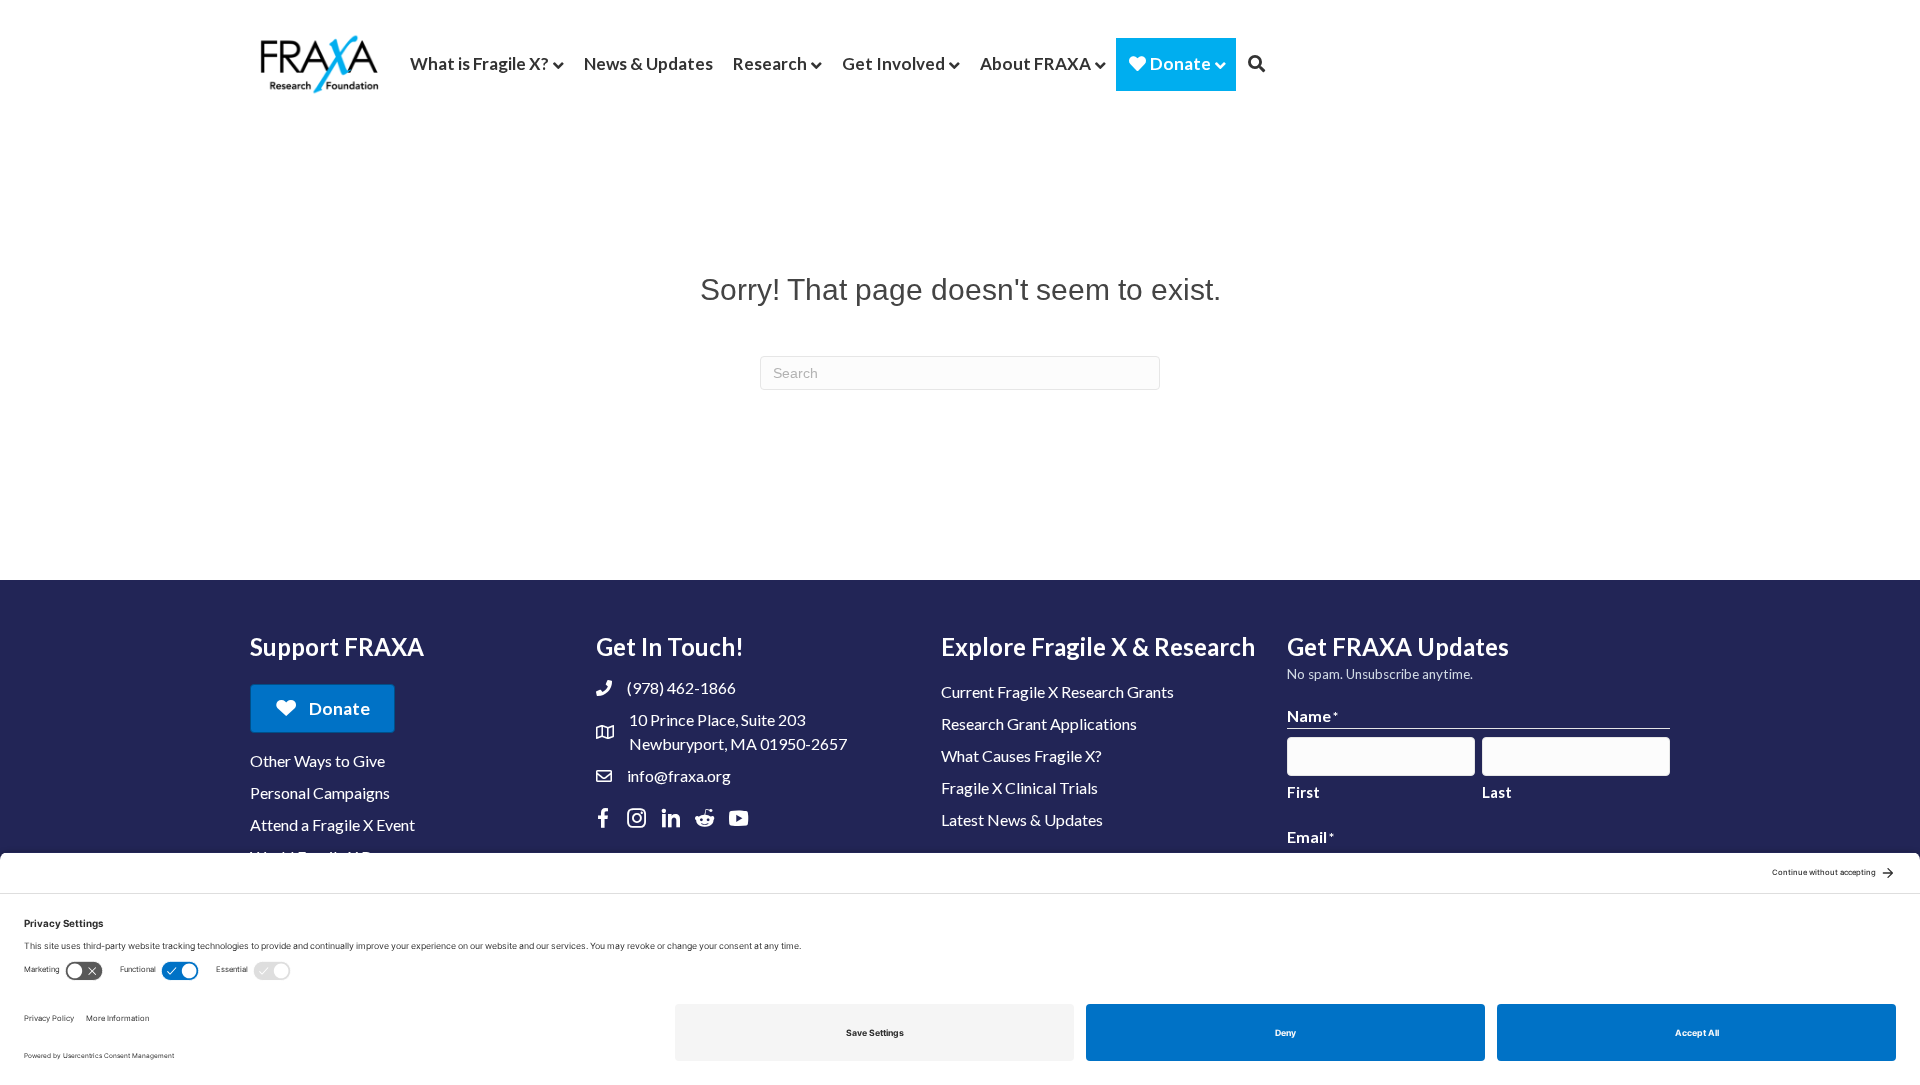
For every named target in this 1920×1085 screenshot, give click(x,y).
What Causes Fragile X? (1021, 755)
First (1303, 792)
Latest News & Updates (1022, 819)
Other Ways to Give (317, 760)
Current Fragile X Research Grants (1057, 691)
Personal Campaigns (320, 792)
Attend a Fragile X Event (332, 824)
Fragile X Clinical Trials (1019, 787)
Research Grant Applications (1039, 723)
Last (1497, 792)
